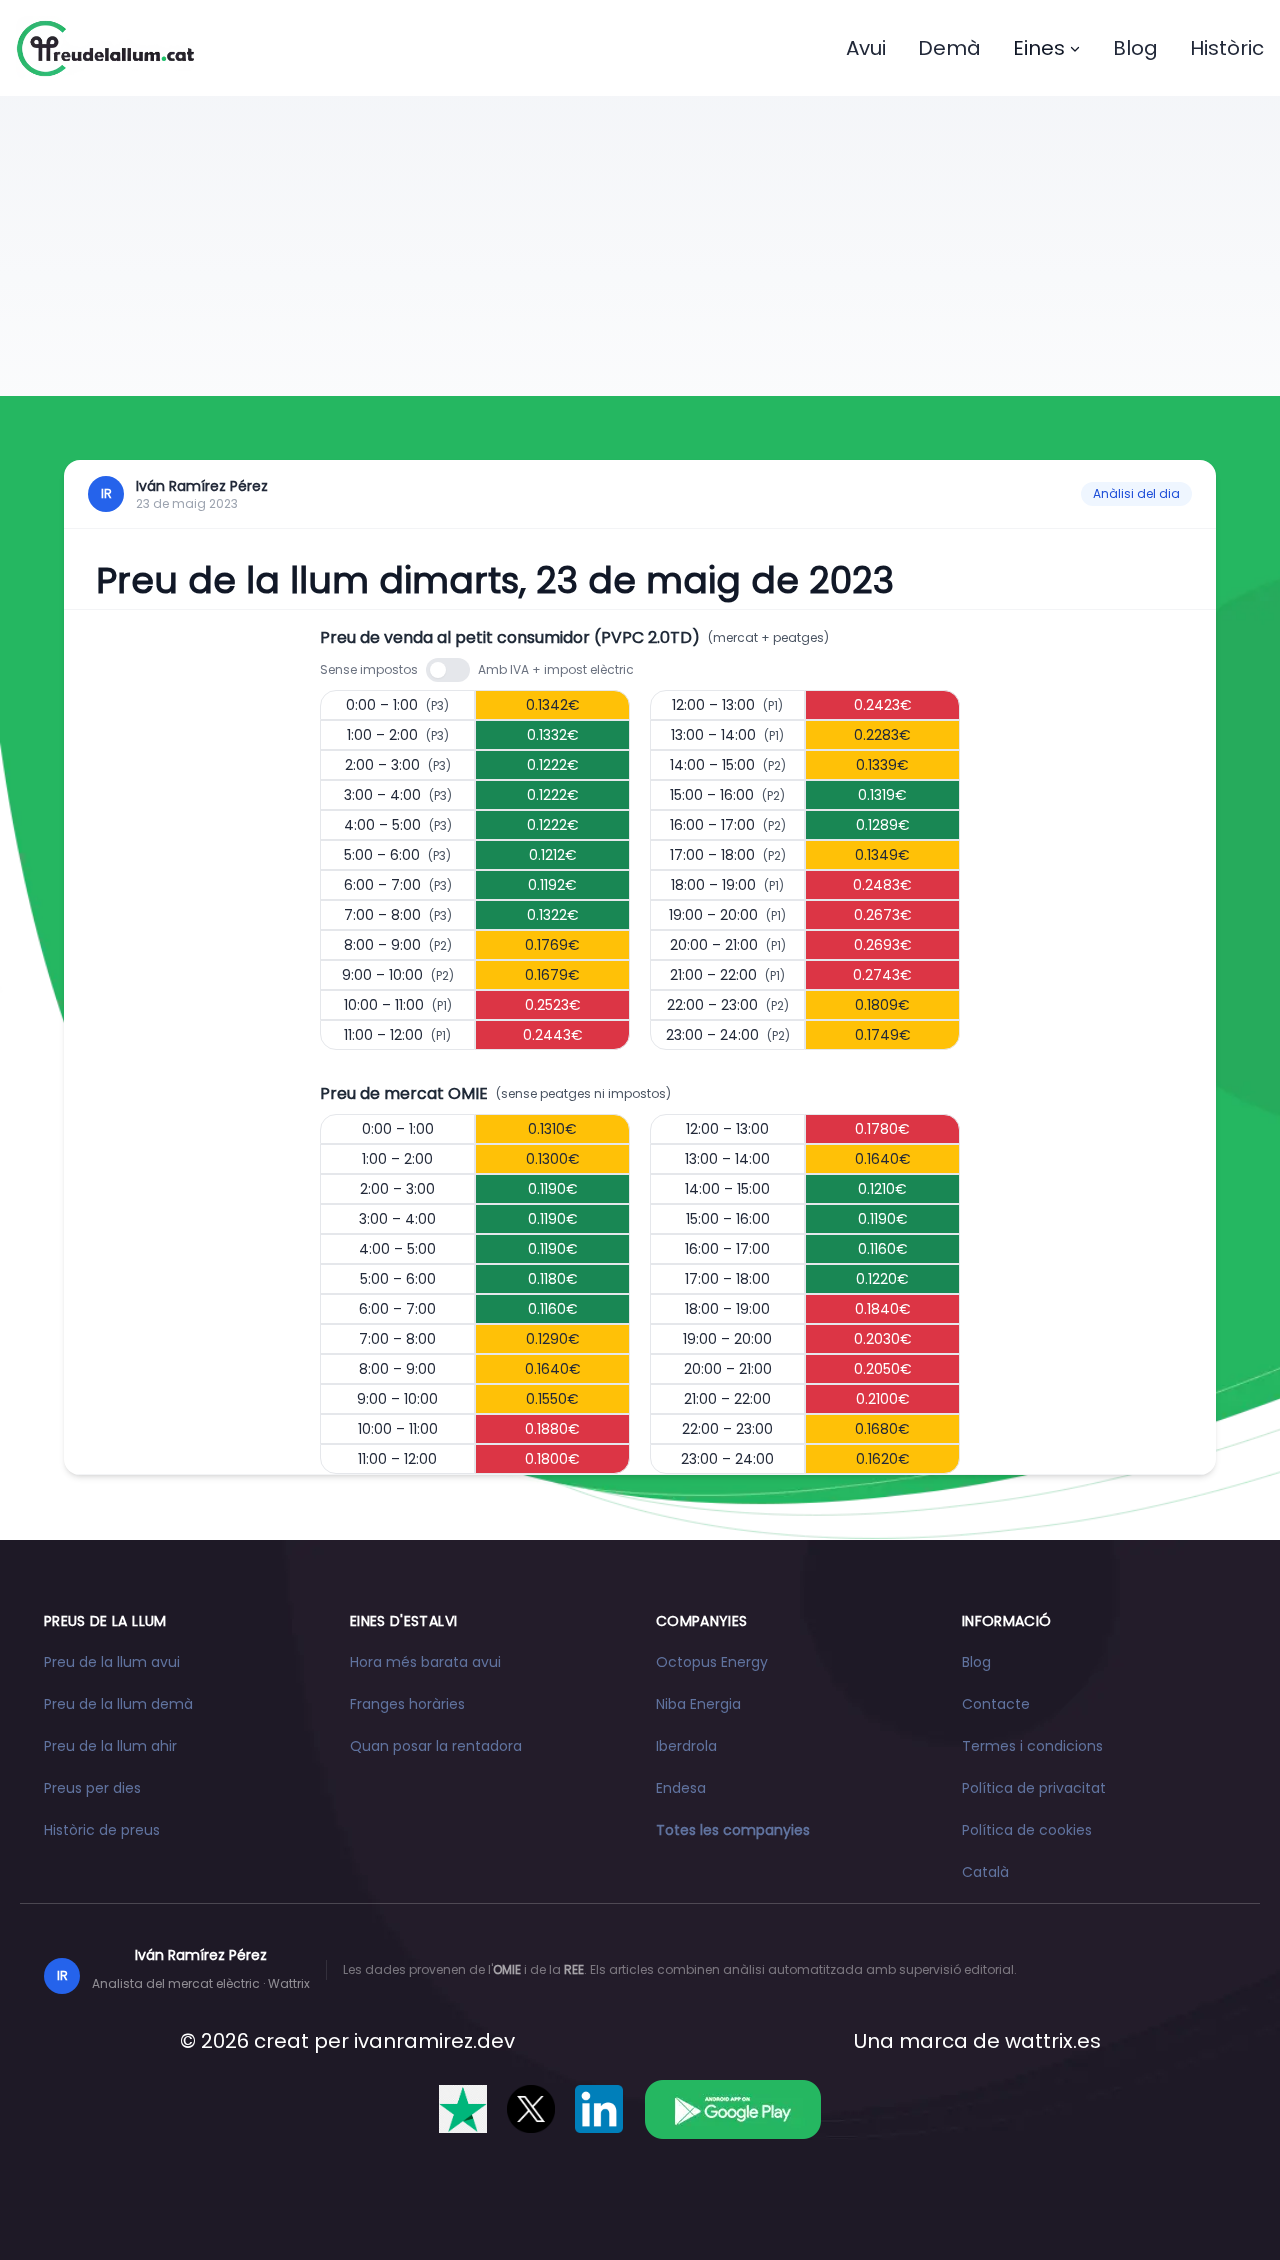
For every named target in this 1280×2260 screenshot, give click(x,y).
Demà (949, 48)
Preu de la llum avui (112, 1662)
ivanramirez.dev (434, 2041)
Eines (1039, 48)
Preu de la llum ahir (110, 1746)
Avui (866, 48)
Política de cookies (1027, 1830)
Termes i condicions (1032, 1746)
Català (985, 1872)
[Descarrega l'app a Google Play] (732, 2109)
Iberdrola (686, 1746)
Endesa (681, 1788)
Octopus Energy (712, 1662)
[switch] (448, 670)
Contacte (996, 1704)
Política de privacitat (1034, 1788)
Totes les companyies (733, 1830)
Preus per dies (92, 1788)
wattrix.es (1053, 2041)
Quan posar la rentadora (436, 1746)
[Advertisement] (640, 246)
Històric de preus (102, 1830)
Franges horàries (407, 1704)
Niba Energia (698, 1704)
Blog (1135, 48)
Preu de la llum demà (118, 1704)
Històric (1227, 48)
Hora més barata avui (425, 1662)
